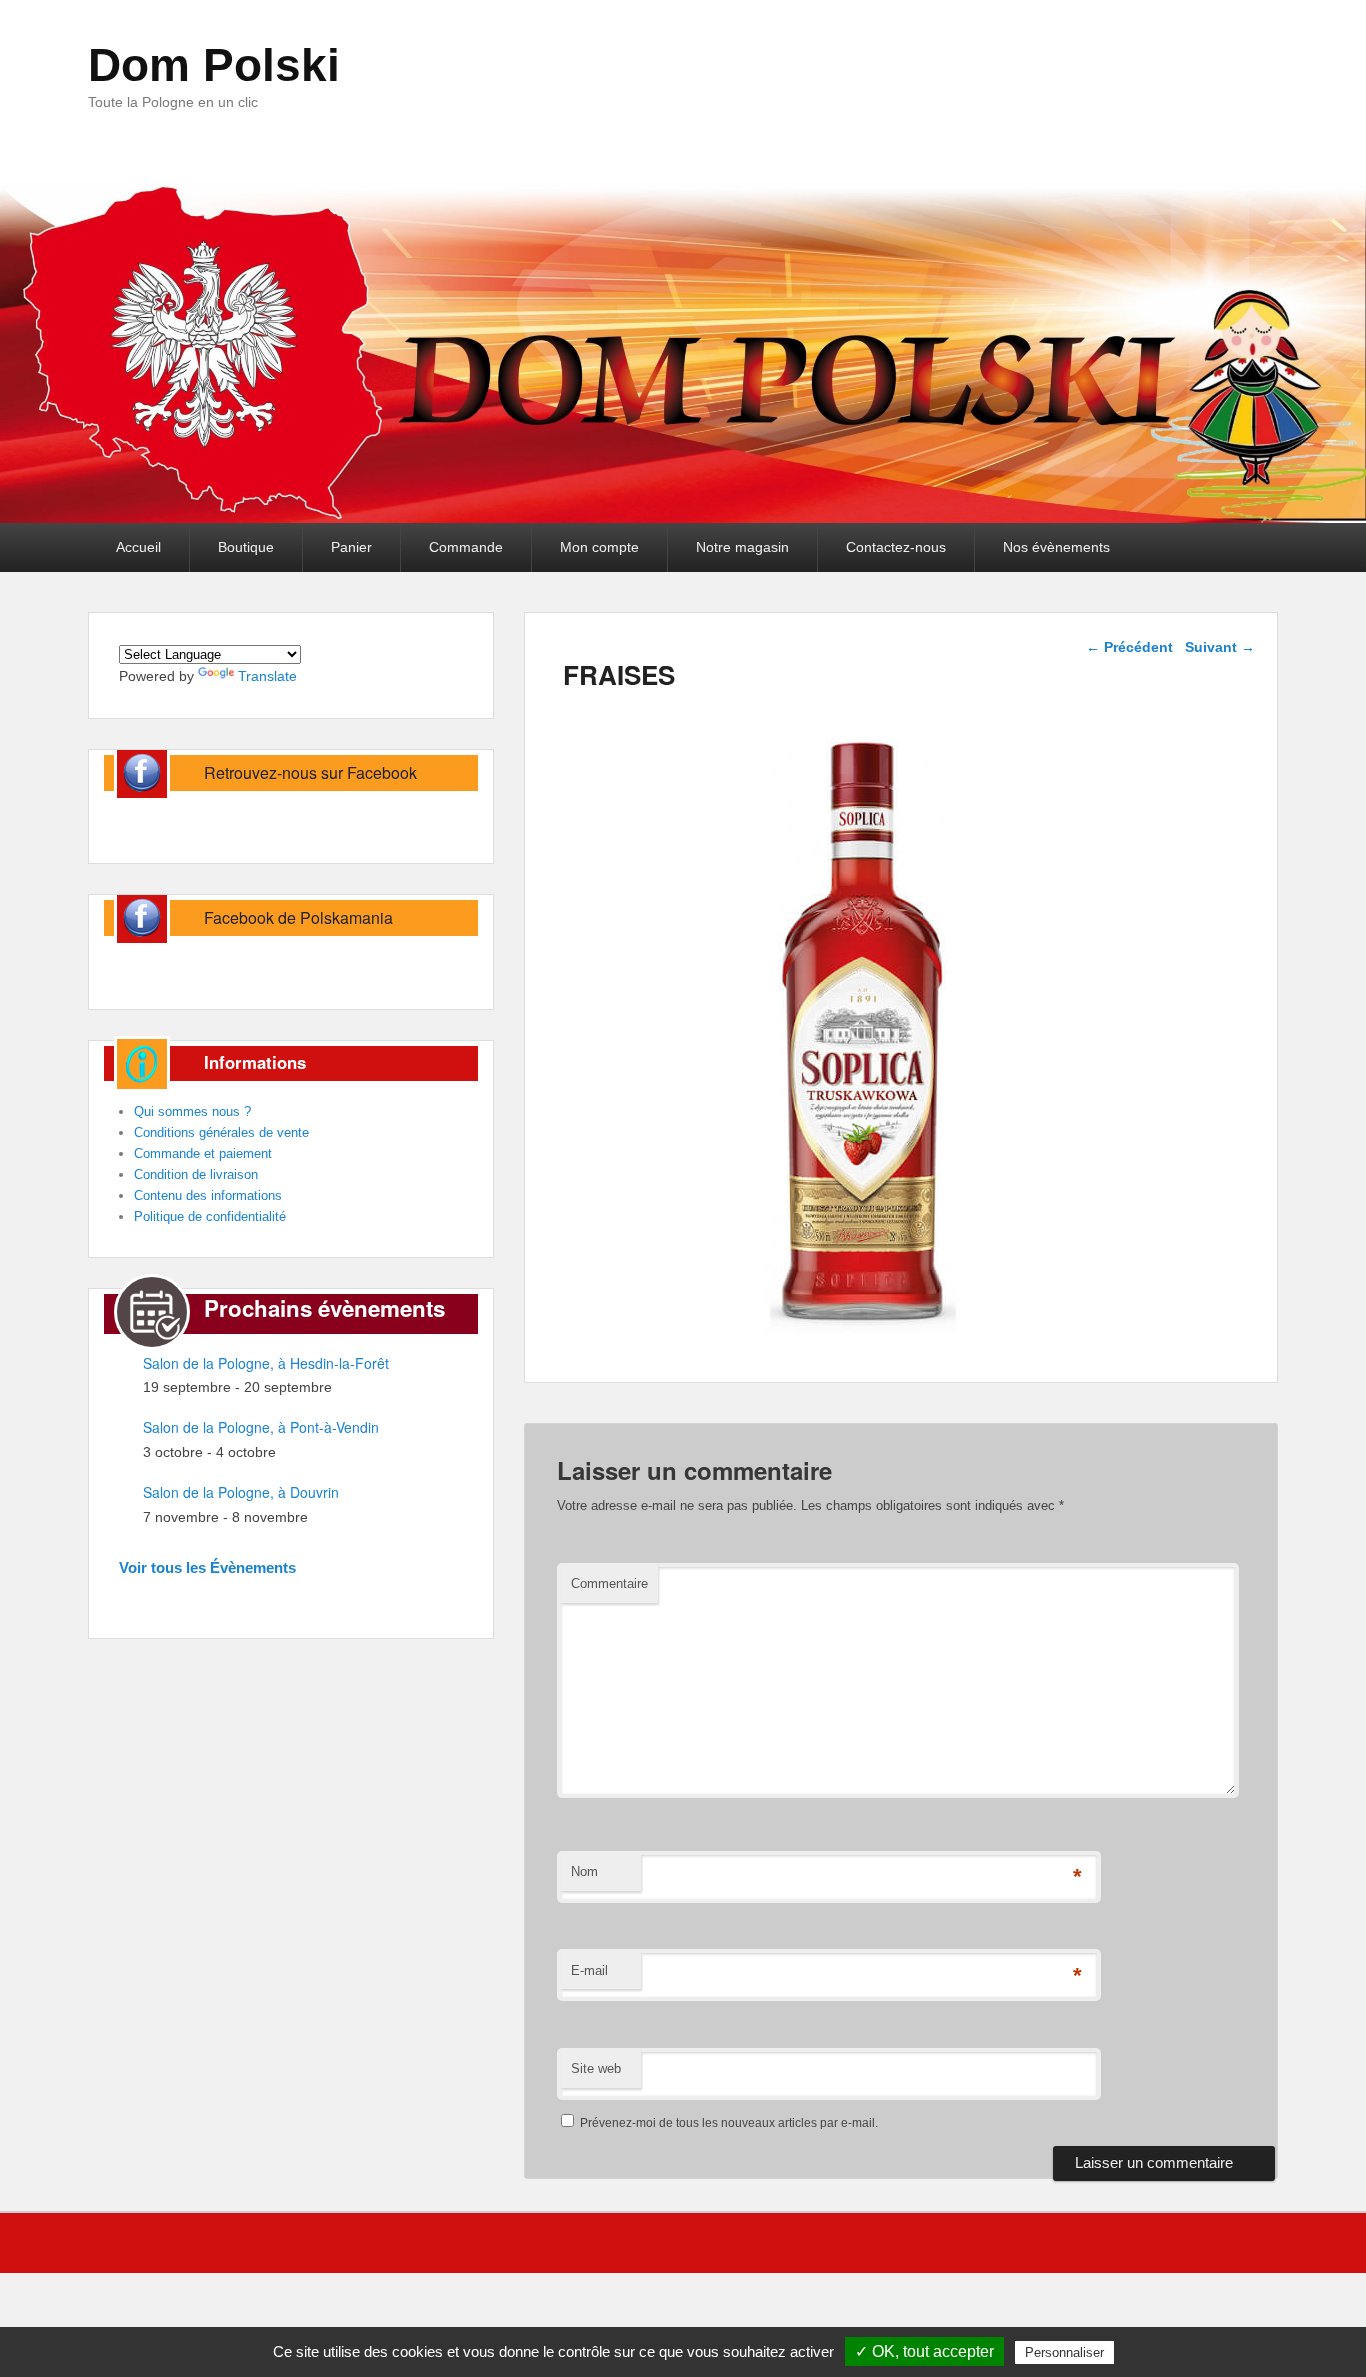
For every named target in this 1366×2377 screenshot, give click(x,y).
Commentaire (609, 1583)
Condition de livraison (196, 1174)
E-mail (589, 1970)
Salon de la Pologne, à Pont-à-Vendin (261, 1427)
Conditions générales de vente (221, 1132)
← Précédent (1129, 647)
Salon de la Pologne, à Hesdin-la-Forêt (266, 1363)
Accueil (138, 547)
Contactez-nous (896, 547)
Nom (584, 1871)
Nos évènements (1056, 547)
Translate (267, 676)
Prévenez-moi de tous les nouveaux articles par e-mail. (729, 2123)
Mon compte (599, 547)
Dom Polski (214, 65)
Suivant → (1220, 647)
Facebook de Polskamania (298, 917)
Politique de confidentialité (210, 1216)
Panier (351, 547)
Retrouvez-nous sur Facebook (310, 772)
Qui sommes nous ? (192, 1111)
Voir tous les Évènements (207, 1567)
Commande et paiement (203, 1153)
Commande (466, 547)
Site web (596, 2068)
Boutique (246, 547)
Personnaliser (1064, 2352)
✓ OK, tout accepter (924, 2351)
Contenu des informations (208, 1195)
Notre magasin (742, 547)
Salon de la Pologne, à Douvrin (241, 1492)
